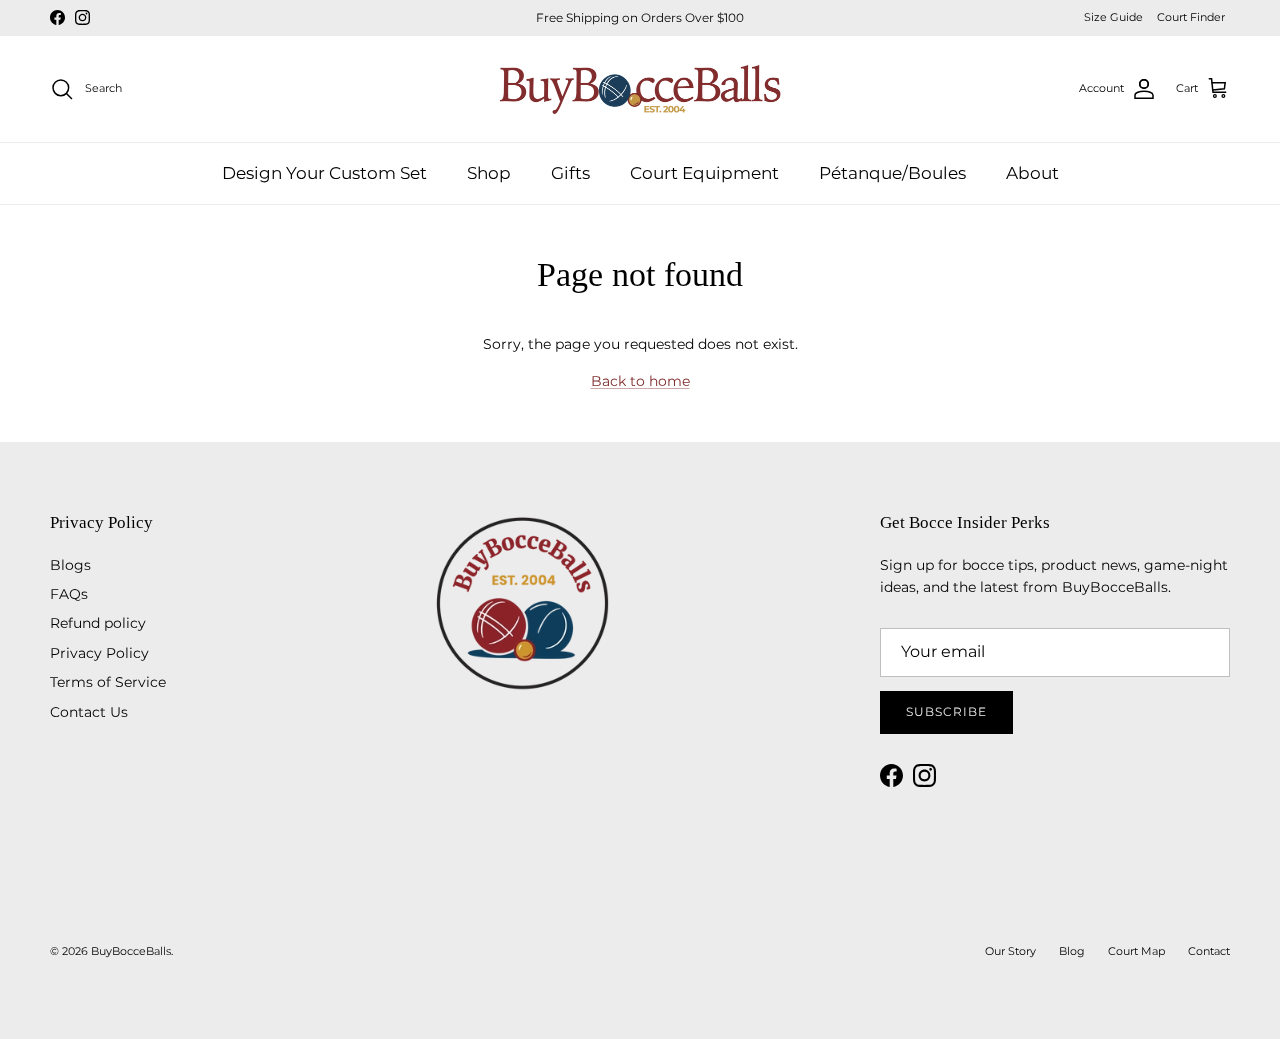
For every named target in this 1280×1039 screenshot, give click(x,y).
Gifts (570, 172)
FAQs (69, 594)
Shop (489, 172)
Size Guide (1113, 17)
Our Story (1010, 951)
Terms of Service (108, 682)
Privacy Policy (99, 653)
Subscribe (946, 711)
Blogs (70, 565)
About (1032, 172)
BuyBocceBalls (131, 951)
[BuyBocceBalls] (640, 89)
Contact (1209, 951)
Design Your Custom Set (324, 172)
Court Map (1136, 951)
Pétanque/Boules (892, 172)
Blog (1072, 951)
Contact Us (89, 712)
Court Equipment (704, 172)
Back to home (640, 381)
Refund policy (98, 623)
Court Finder (1191, 17)
